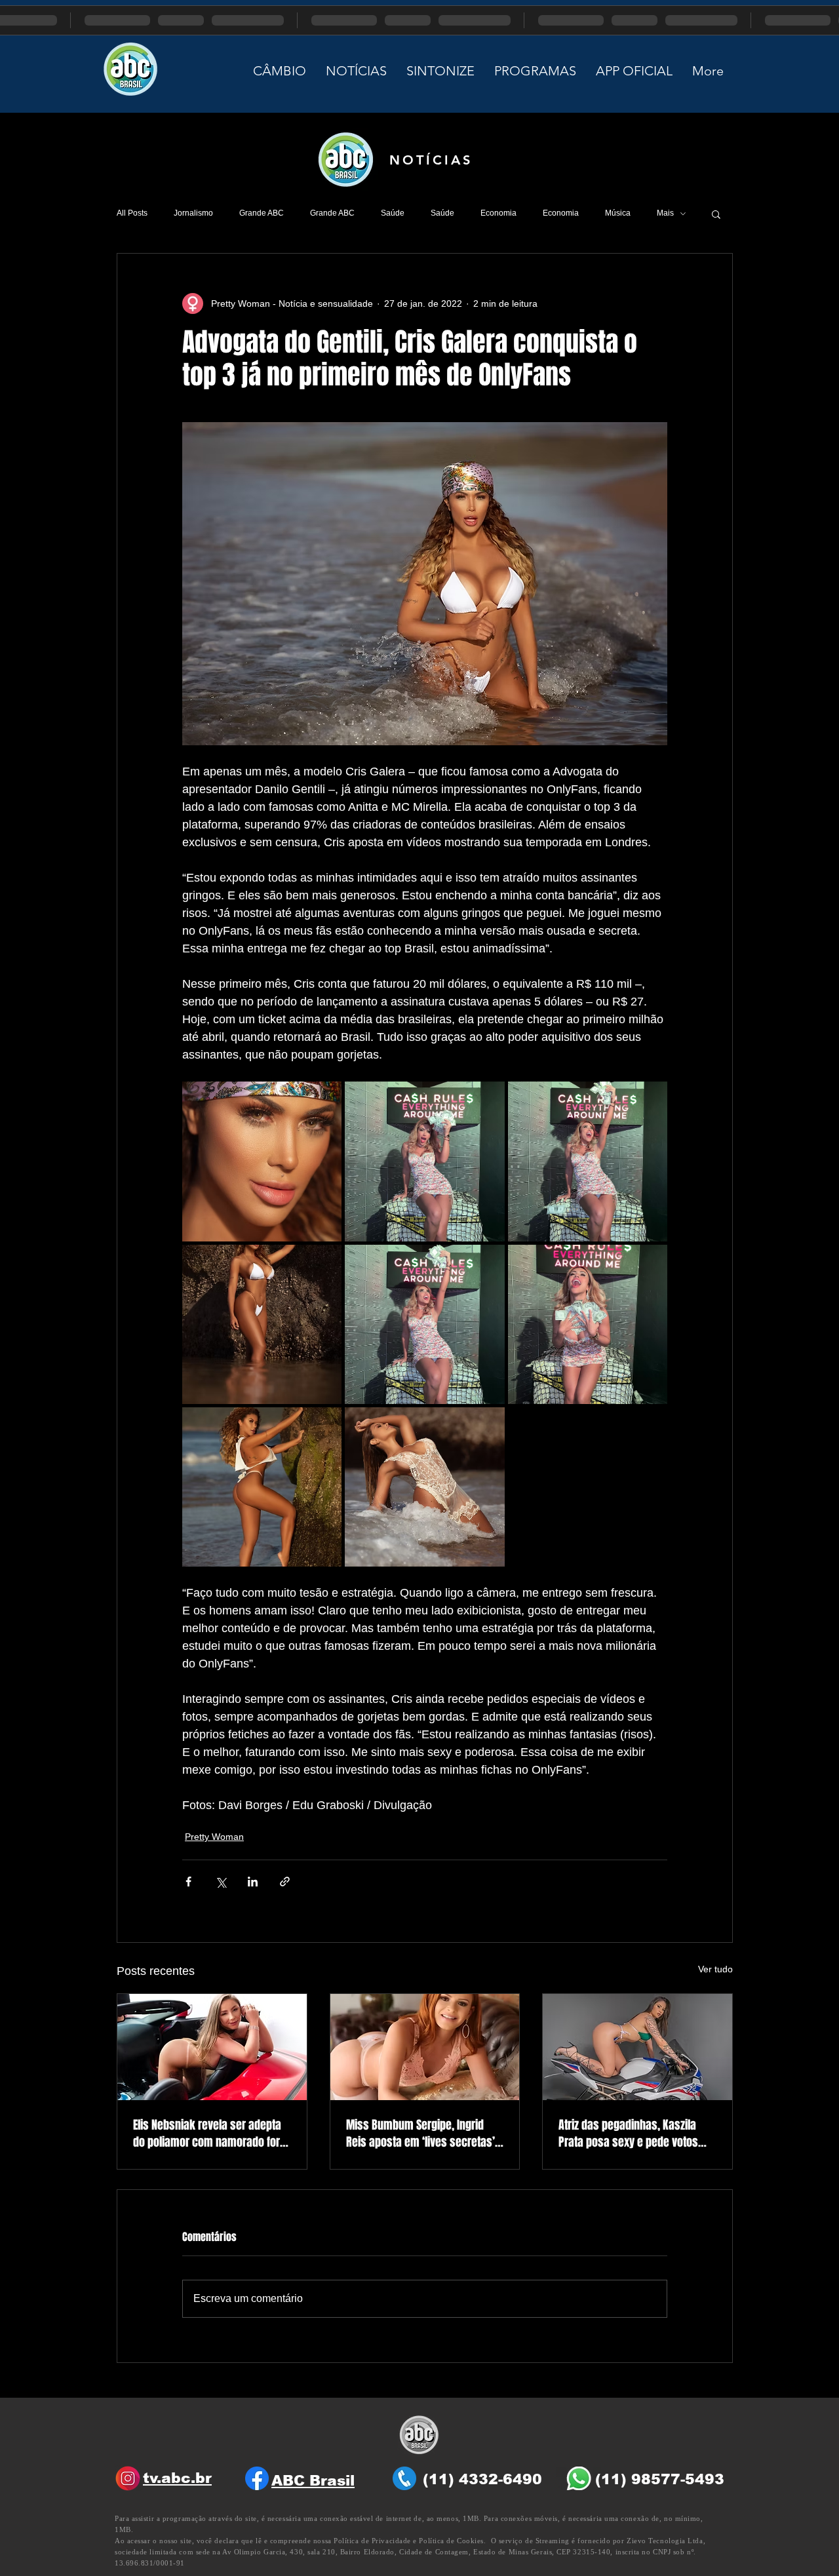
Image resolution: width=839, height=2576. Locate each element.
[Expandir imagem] (262, 1161)
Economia (498, 213)
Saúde (393, 213)
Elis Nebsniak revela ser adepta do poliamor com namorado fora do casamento (209, 2134)
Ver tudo (715, 1969)
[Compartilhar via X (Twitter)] (221, 1882)
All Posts (132, 213)
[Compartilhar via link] (285, 1882)
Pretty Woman (214, 1837)
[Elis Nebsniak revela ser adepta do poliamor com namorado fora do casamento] (212, 2047)
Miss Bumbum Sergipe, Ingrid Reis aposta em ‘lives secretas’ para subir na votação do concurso (420, 2134)
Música (618, 213)
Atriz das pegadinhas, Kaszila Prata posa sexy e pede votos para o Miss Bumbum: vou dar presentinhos (629, 2134)
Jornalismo (193, 213)
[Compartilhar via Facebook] (188, 1882)
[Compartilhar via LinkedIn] (253, 1882)
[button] (716, 214)
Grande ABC (262, 213)
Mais (665, 213)
